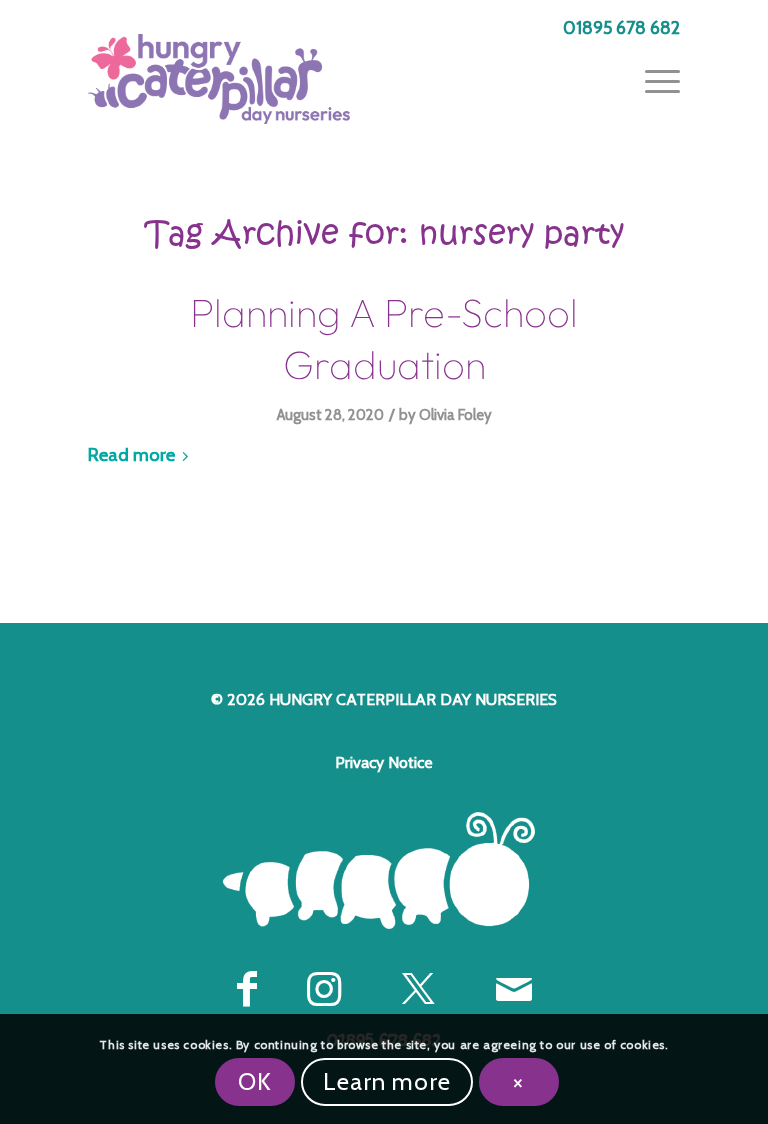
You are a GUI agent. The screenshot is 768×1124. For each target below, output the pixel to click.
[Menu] (652, 79)
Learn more (387, 1081)
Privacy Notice (384, 762)
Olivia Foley (455, 415)
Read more (131, 454)
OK (255, 1081)
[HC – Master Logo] (218, 79)
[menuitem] (616, 28)
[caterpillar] (384, 871)
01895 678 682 (621, 28)
